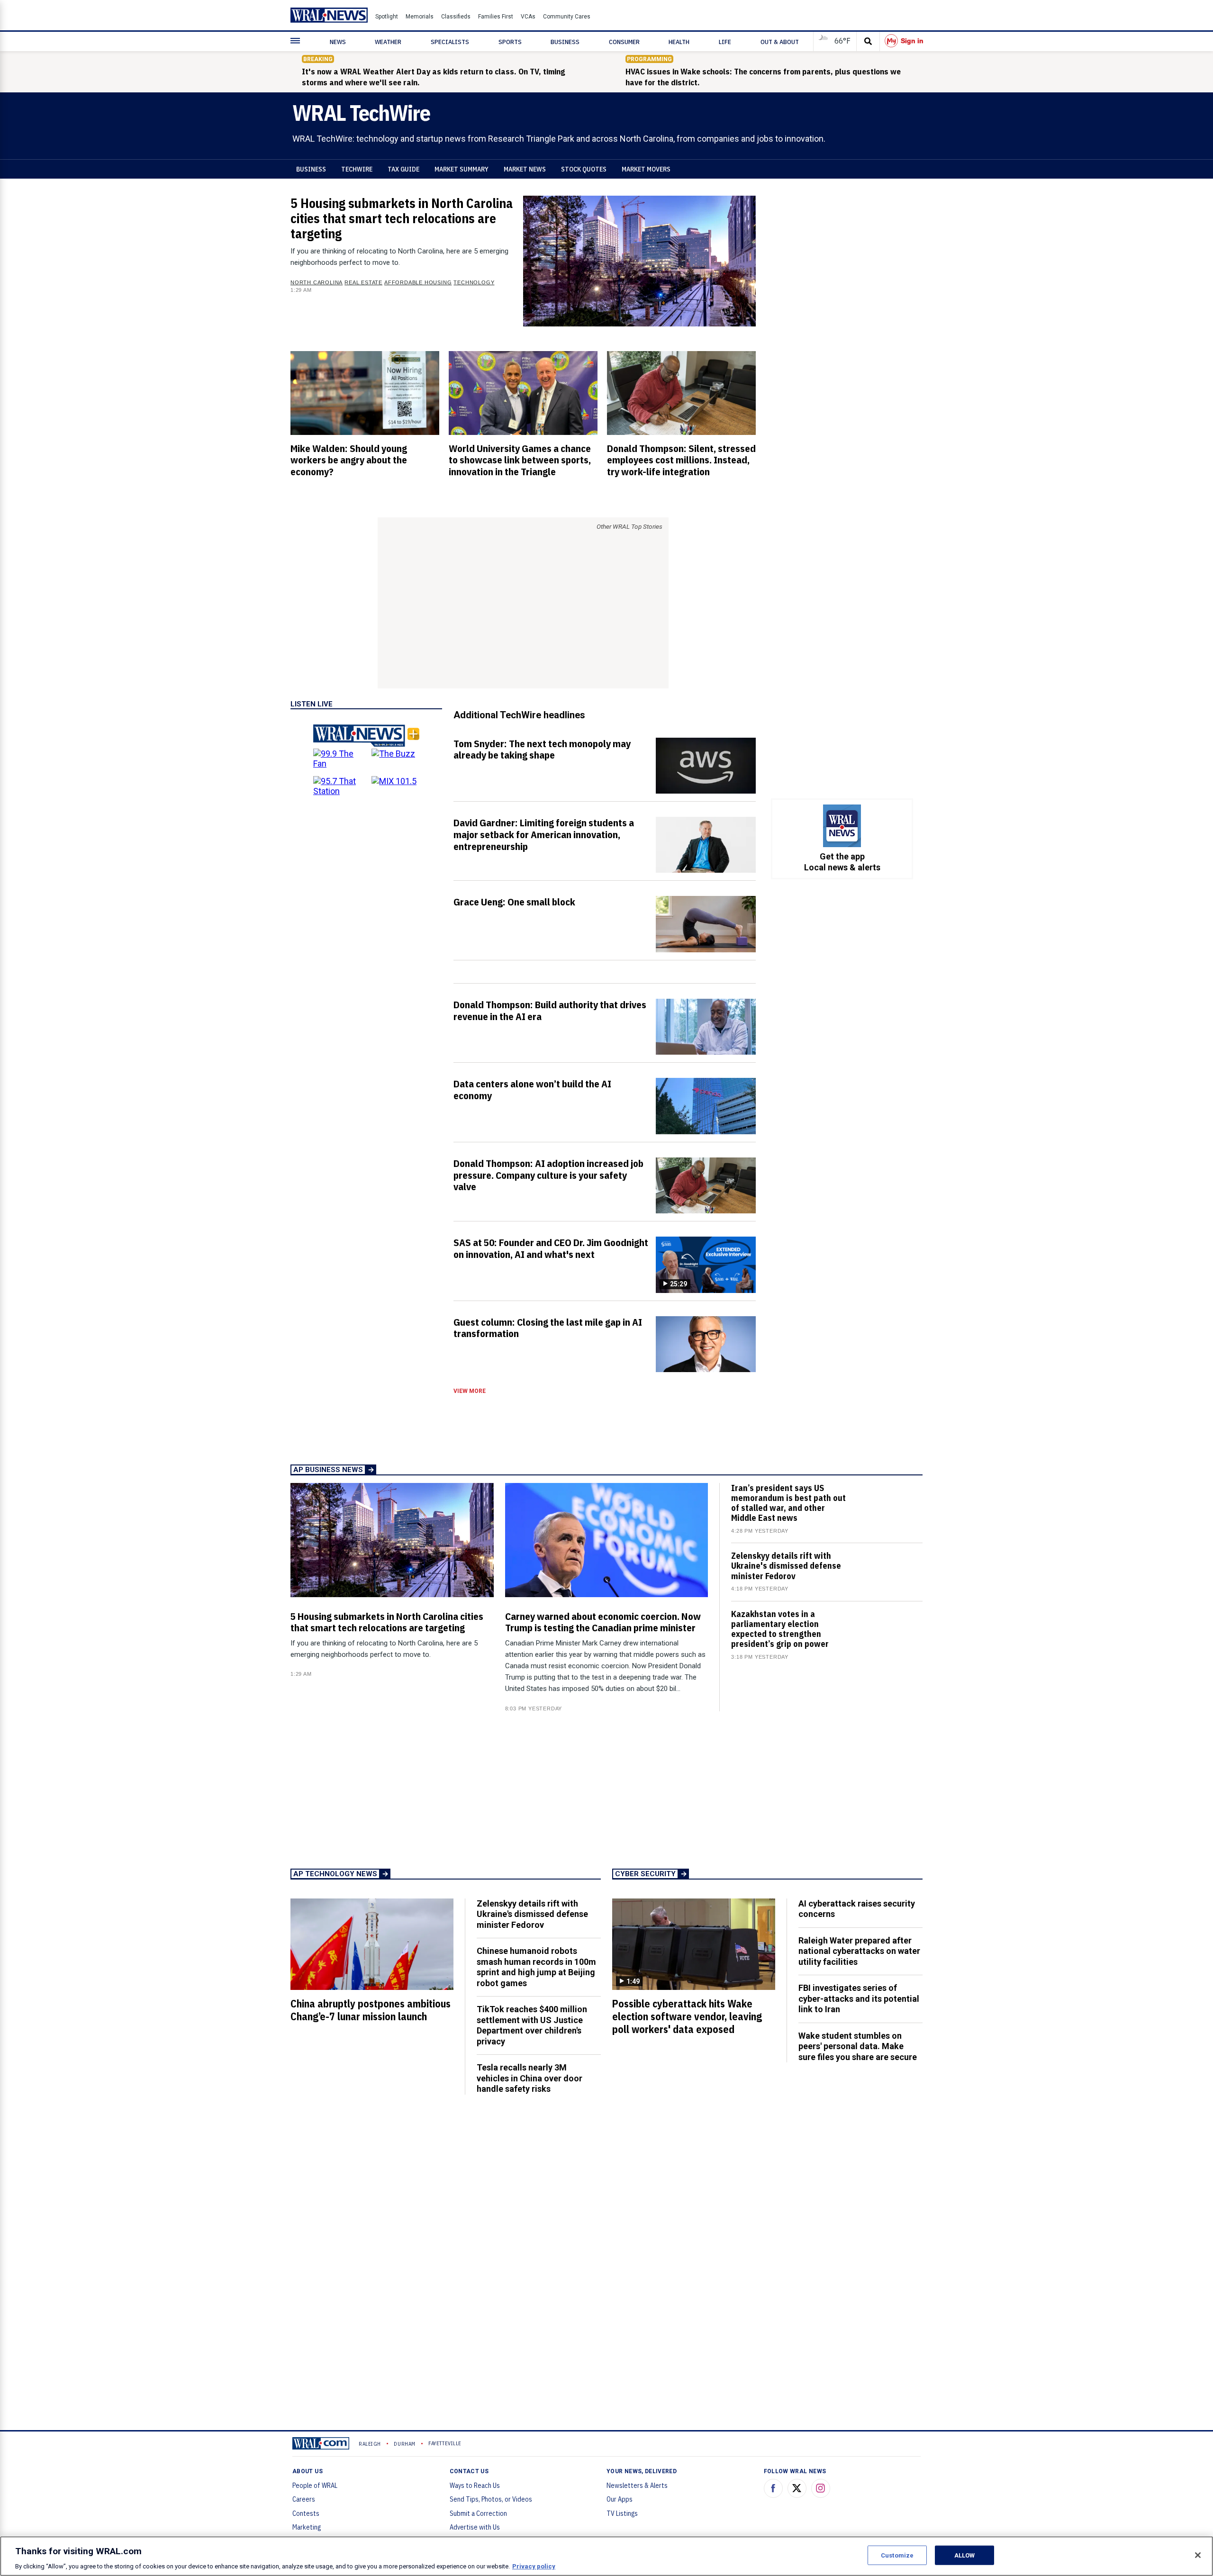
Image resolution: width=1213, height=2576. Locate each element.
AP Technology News (335, 1874)
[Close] (1198, 2555)
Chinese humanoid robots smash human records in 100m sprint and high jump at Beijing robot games (536, 1967)
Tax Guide (403, 169)
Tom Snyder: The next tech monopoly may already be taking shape (542, 749)
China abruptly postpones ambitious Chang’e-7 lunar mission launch (371, 2010)
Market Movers (646, 169)
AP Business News (328, 1470)
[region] (606, 2556)
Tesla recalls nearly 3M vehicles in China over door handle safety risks (530, 2078)
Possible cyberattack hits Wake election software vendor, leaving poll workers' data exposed (687, 2016)
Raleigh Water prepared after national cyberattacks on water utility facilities (859, 1951)
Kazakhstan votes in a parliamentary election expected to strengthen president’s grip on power (780, 1629)
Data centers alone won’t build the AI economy (532, 1089)
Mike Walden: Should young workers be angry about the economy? (349, 460)
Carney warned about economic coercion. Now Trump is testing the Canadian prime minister (603, 1622)
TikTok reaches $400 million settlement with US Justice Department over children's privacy (532, 2025)
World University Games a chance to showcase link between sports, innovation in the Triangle (520, 460)
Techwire (357, 169)
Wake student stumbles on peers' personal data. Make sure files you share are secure (858, 2046)
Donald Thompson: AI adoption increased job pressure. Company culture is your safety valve (548, 1175)
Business (311, 169)
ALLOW (965, 2555)
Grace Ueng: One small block (514, 902)
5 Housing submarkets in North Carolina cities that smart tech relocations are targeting (402, 218)
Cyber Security (645, 1874)
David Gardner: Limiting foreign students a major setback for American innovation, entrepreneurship (544, 834)
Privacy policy (534, 2566)
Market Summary (462, 169)
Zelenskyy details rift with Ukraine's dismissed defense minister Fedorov (786, 1566)
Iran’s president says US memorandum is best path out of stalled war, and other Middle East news (788, 1503)
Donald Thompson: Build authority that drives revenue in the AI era (550, 1010)
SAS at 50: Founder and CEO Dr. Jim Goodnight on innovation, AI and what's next (551, 1248)
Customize (897, 2555)
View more (470, 1391)
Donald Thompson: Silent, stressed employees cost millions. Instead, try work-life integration (681, 460)
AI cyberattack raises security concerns (857, 1909)
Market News (525, 169)
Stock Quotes (584, 169)
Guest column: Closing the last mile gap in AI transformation (548, 1328)
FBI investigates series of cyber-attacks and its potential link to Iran (859, 1998)
